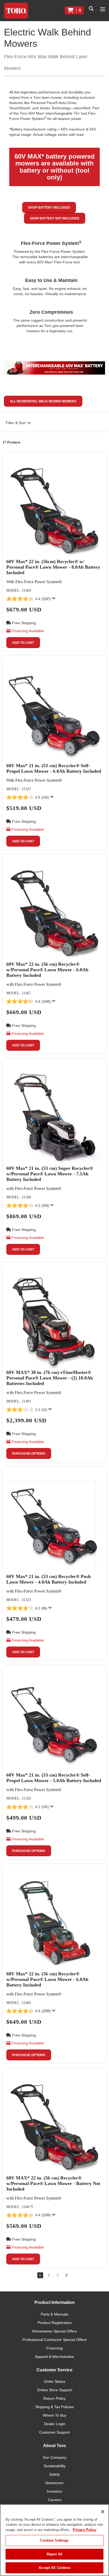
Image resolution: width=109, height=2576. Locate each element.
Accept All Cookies (54, 2568)
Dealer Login (55, 2424)
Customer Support (54, 2432)
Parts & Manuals (54, 2314)
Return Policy (54, 2398)
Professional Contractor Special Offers (54, 2340)
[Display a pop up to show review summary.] (55, 600)
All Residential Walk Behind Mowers (43, 401)
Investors (54, 2491)
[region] (54, 2540)
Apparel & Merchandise (54, 2357)
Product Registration (55, 2323)
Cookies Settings (54, 2540)
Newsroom (54, 2483)
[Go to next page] (66, 2275)
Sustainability (55, 2466)
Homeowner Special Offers (54, 2331)
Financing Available (28, 631)
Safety (54, 2474)
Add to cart (23, 643)
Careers (55, 2500)
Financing (54, 2348)
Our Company (55, 2457)
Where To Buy (55, 2415)
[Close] (103, 2512)
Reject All (54, 2554)
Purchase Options (29, 1454)
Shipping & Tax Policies (54, 2407)
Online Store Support (55, 2390)
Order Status (55, 2381)
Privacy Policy (85, 2530)
